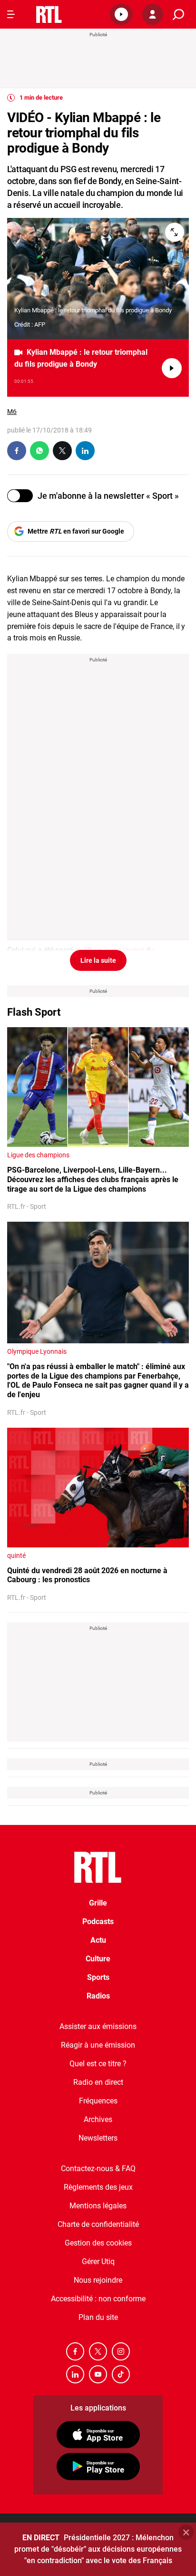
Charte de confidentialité (98, 2224)
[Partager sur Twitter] (62, 451)
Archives (98, 2119)
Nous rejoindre (98, 2280)
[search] (178, 15)
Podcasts (98, 1922)
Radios (98, 1996)
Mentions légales (98, 2206)
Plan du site (98, 2317)
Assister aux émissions (98, 2026)
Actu (98, 1940)
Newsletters (98, 2138)
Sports (98, 1977)
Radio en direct (98, 2082)
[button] (121, 14)
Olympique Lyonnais (37, 1351)
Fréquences (98, 2101)
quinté (16, 1556)
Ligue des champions (38, 1155)
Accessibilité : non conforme (98, 2299)
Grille (98, 1903)
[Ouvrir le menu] (11, 14)
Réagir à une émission (98, 2045)
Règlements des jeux (98, 2187)
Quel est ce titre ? (98, 2064)
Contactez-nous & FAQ (98, 2169)
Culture (98, 1959)
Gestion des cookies (98, 2243)
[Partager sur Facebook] (17, 451)
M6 (12, 412)
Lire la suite (98, 960)
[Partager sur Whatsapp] (39, 451)
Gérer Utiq (98, 2262)
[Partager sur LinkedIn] (85, 451)
